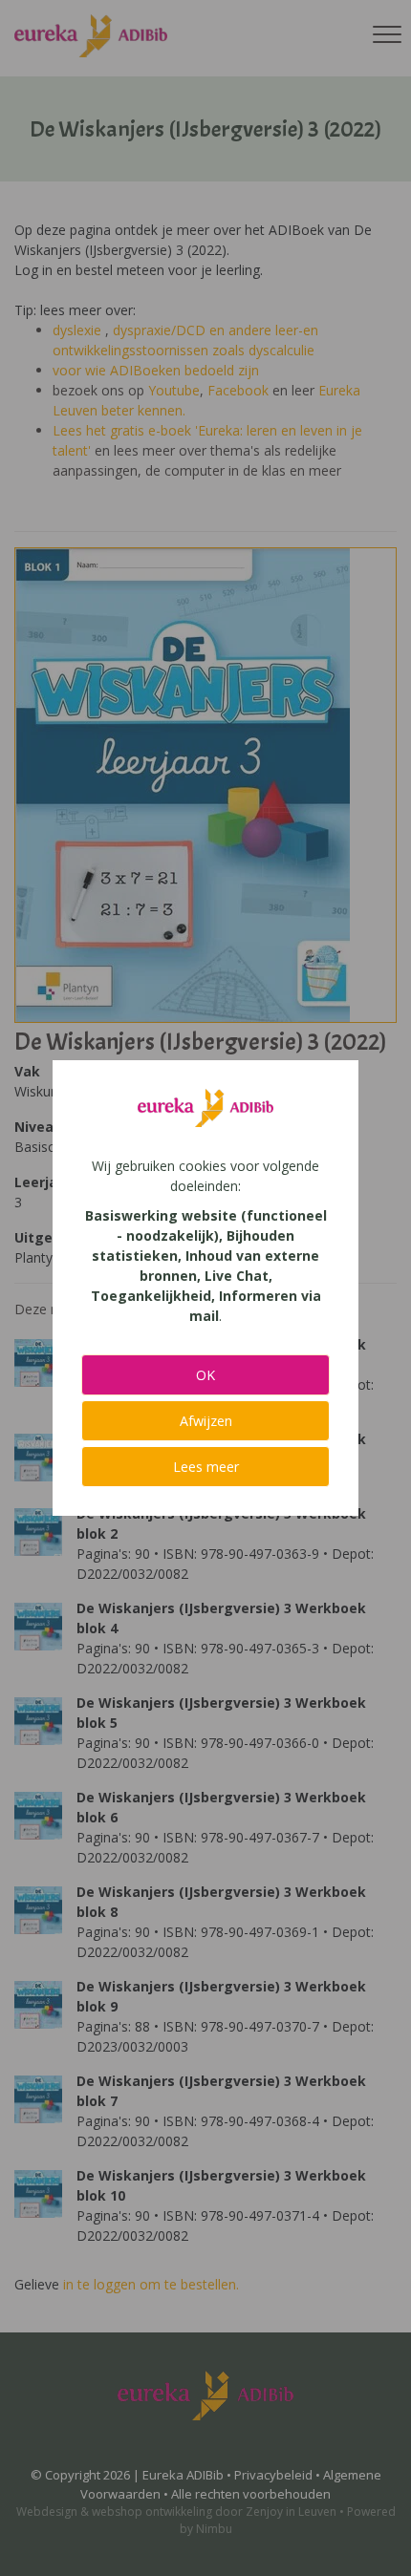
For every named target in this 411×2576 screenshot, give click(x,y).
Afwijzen (206, 1421)
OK (205, 1375)
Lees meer (206, 1467)
